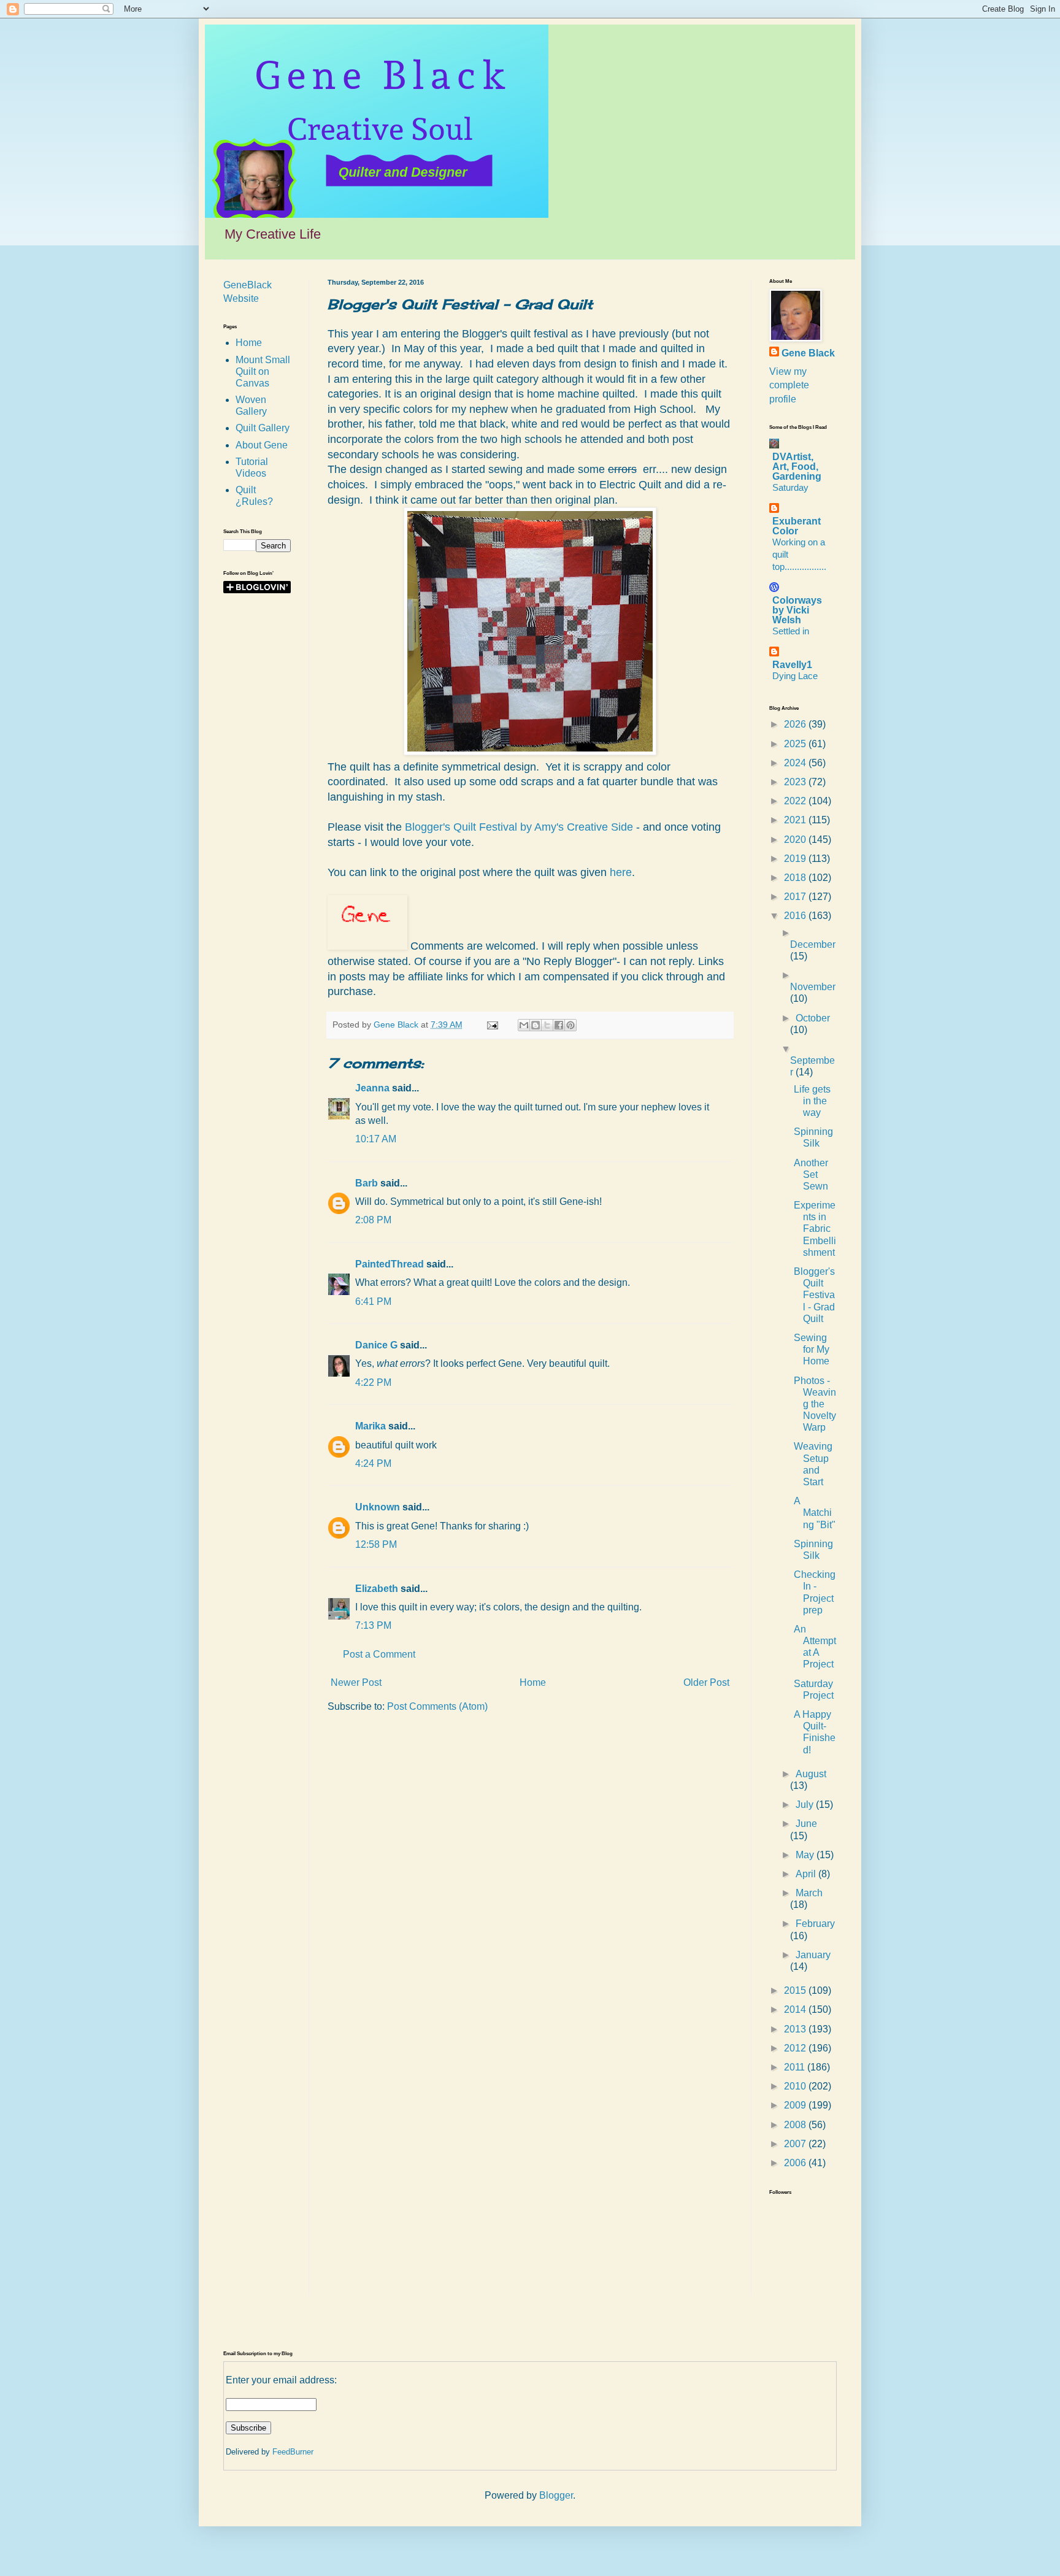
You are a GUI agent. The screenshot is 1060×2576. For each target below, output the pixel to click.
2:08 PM (373, 1220)
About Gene (262, 445)
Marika (371, 1426)
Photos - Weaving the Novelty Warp (815, 1404)
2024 (796, 763)
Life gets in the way (812, 1101)
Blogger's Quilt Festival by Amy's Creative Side (517, 827)
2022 (796, 801)
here (621, 872)
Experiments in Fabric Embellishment (815, 1229)
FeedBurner (293, 2452)
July (806, 1805)
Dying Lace (795, 676)
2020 (796, 840)
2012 (796, 2048)
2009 (796, 2105)
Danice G (376, 1345)
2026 (796, 724)
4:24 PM (373, 1463)
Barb (367, 1183)
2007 (796, 2144)
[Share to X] (547, 1025)
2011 (796, 2067)
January (813, 1955)
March (809, 1893)
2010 (796, 2086)
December (813, 944)
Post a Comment (379, 1654)
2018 (796, 878)
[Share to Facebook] (559, 1025)
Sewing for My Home (812, 1349)
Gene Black (808, 353)
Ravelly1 (792, 665)
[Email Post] (492, 1025)
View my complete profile (789, 385)
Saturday (790, 487)
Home (533, 1682)
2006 (796, 2163)
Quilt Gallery (263, 428)
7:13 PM (373, 1625)
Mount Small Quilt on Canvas (263, 371)
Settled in (791, 631)
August (811, 1774)
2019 (796, 859)
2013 (796, 2029)
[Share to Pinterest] (570, 1025)
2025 (796, 744)
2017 (796, 897)
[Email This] (524, 1025)
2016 (796, 916)
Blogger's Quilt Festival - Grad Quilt (814, 1295)
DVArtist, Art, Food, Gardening (797, 467)
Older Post (706, 1682)
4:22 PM (373, 1382)
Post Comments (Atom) (437, 1706)
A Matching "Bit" (815, 1513)
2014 (796, 2009)
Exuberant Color (797, 526)
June (806, 1824)
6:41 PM (373, 1301)
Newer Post (356, 1682)
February (815, 1924)
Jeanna (372, 1088)
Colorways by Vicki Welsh (797, 610)
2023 (796, 782)
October (813, 1018)
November (813, 987)
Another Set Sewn (811, 1175)
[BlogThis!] (536, 1025)
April (807, 1874)
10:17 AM (376, 1139)
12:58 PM (376, 1544)
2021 (796, 820)
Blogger (556, 2495)
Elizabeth (377, 1589)
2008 (796, 2125)
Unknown (378, 1507)
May (806, 1855)
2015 (796, 1990)
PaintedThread (390, 1264)
